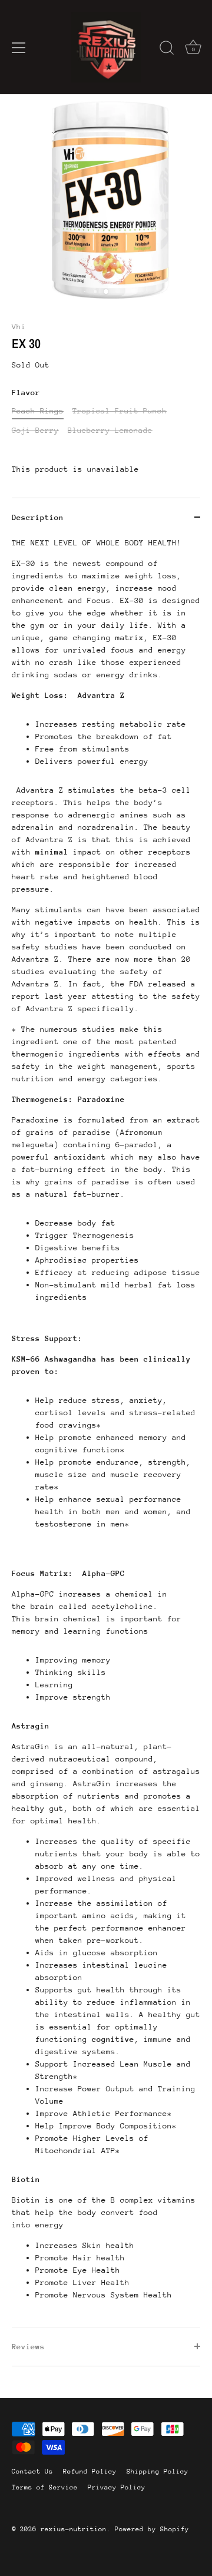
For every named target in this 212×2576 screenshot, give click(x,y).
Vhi (19, 327)
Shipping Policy (158, 2471)
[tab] (106, 1432)
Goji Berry (35, 430)
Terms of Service (45, 2487)
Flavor (26, 393)
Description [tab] (38, 517)
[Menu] (19, 48)
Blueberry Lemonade (110, 430)
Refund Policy (90, 2471)
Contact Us (32, 2471)
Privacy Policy (117, 2487)
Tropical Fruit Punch (120, 411)
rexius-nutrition (74, 2529)
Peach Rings (38, 411)
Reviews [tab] (28, 2347)
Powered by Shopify (152, 2529)
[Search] (167, 49)
